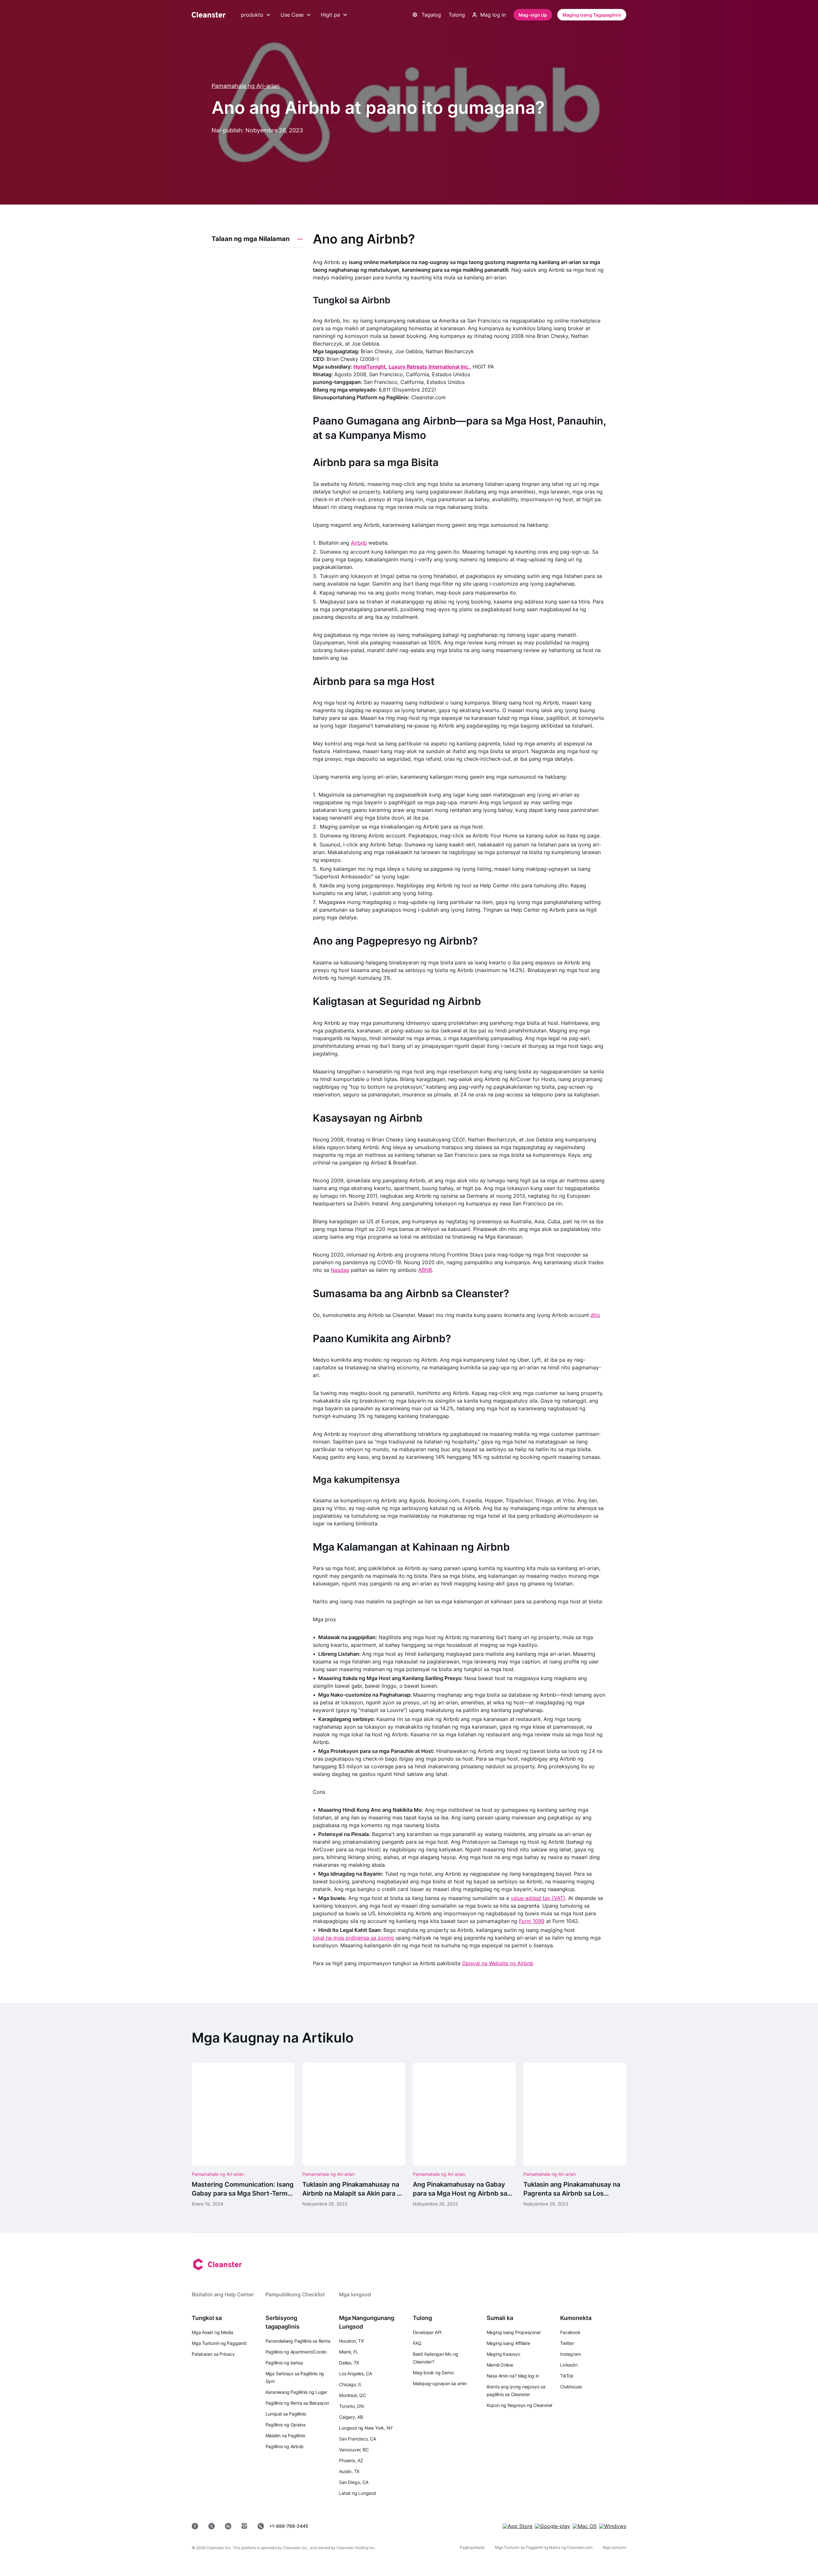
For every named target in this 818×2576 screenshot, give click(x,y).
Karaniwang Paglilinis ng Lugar (296, 2392)
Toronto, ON (351, 2406)
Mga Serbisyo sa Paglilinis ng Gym (295, 2377)
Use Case (292, 15)
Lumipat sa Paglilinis (286, 2414)
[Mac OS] (585, 2526)
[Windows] (613, 2526)
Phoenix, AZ (351, 2460)
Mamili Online (500, 2365)
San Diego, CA (354, 2482)
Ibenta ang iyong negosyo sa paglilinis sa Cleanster (516, 2390)
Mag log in (493, 15)
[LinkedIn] (228, 2526)
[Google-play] (552, 2526)
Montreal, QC (352, 2395)
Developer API (427, 2332)
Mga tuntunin (614, 2547)
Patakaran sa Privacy (213, 2354)
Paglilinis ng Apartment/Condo (296, 2352)
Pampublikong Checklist (295, 2294)
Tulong (457, 15)
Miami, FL (349, 2352)
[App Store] (517, 2526)
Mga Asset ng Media (212, 2332)
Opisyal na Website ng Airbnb (498, 1963)
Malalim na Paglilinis (285, 2436)
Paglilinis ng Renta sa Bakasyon (297, 2403)
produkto (252, 15)
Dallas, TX (349, 2363)
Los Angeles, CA (355, 2374)
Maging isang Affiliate (508, 2343)
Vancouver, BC (354, 2450)
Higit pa (330, 15)
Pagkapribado (472, 2547)
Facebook (570, 2332)
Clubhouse (571, 2387)
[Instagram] (244, 2526)
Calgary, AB (351, 2417)
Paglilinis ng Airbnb (285, 2446)
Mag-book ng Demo (433, 2373)
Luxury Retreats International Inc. (429, 367)
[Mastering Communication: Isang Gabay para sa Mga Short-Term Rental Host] (243, 2135)
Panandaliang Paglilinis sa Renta (298, 2341)
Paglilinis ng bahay (284, 2363)
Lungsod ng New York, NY (366, 2428)
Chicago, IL (351, 2384)
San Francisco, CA (357, 2439)
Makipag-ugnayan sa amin (440, 2383)
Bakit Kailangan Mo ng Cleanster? (435, 2358)
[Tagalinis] (209, 15)
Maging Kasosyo (503, 2354)
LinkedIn (569, 2365)
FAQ (417, 2343)
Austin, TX (349, 2471)
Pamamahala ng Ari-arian (246, 86)
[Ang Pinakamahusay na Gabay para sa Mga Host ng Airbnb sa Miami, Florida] (464, 2135)
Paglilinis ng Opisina (286, 2425)
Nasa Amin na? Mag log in (513, 2376)
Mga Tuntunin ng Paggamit (219, 2343)
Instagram (570, 2354)
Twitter (567, 2343)
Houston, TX (351, 2341)
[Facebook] (195, 2526)
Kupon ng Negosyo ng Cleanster (520, 2405)
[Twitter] (212, 2526)
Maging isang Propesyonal (513, 2332)
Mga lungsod (355, 2294)
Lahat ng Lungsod (357, 2493)
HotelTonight (370, 367)
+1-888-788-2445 (289, 2526)
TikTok (567, 2376)
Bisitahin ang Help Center (223, 2294)
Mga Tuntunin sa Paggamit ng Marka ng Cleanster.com (544, 2547)
